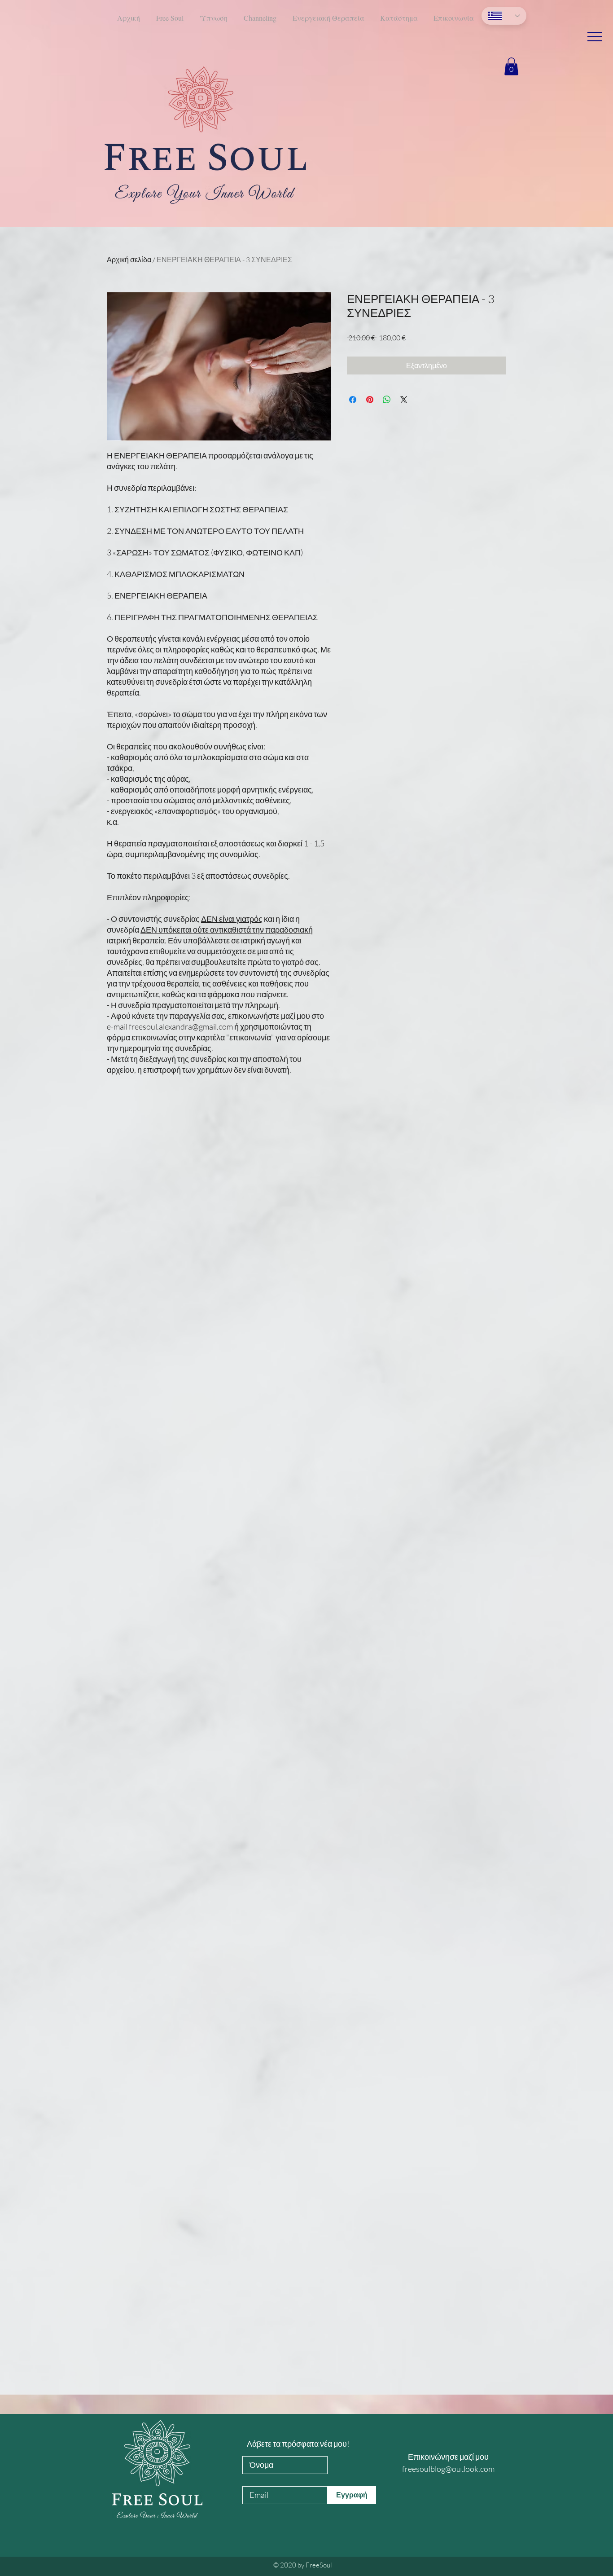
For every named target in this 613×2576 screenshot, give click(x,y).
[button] (595, 37)
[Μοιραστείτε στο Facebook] (353, 400)
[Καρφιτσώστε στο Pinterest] (370, 400)
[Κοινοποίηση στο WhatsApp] (387, 400)
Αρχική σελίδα (129, 260)
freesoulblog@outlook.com (448, 2469)
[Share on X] (404, 400)
